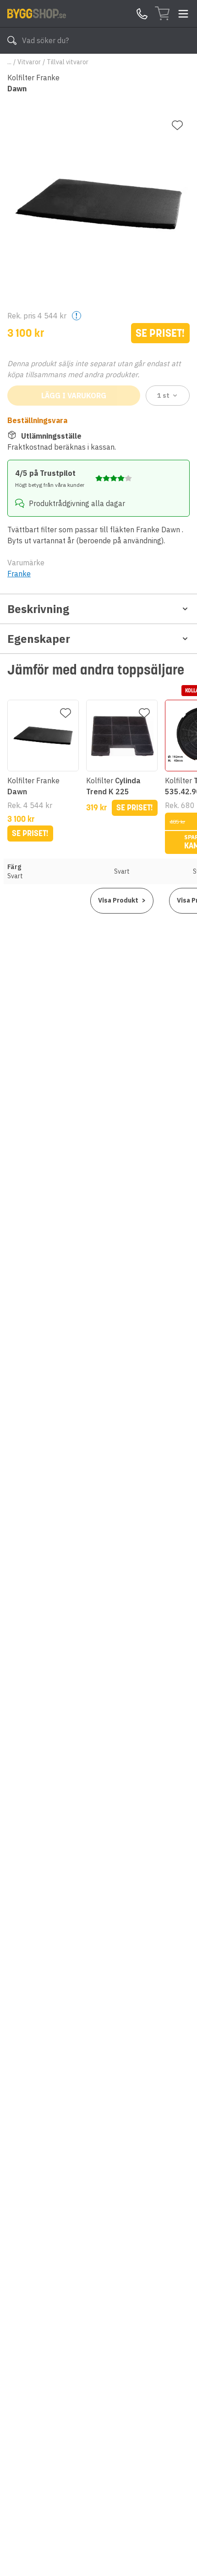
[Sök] (12, 40)
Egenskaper (39, 639)
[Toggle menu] (183, 14)
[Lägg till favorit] (177, 125)
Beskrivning (38, 609)
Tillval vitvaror (68, 62)
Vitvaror (29, 62)
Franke (19, 574)
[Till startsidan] (37, 13)
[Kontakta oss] (142, 14)
